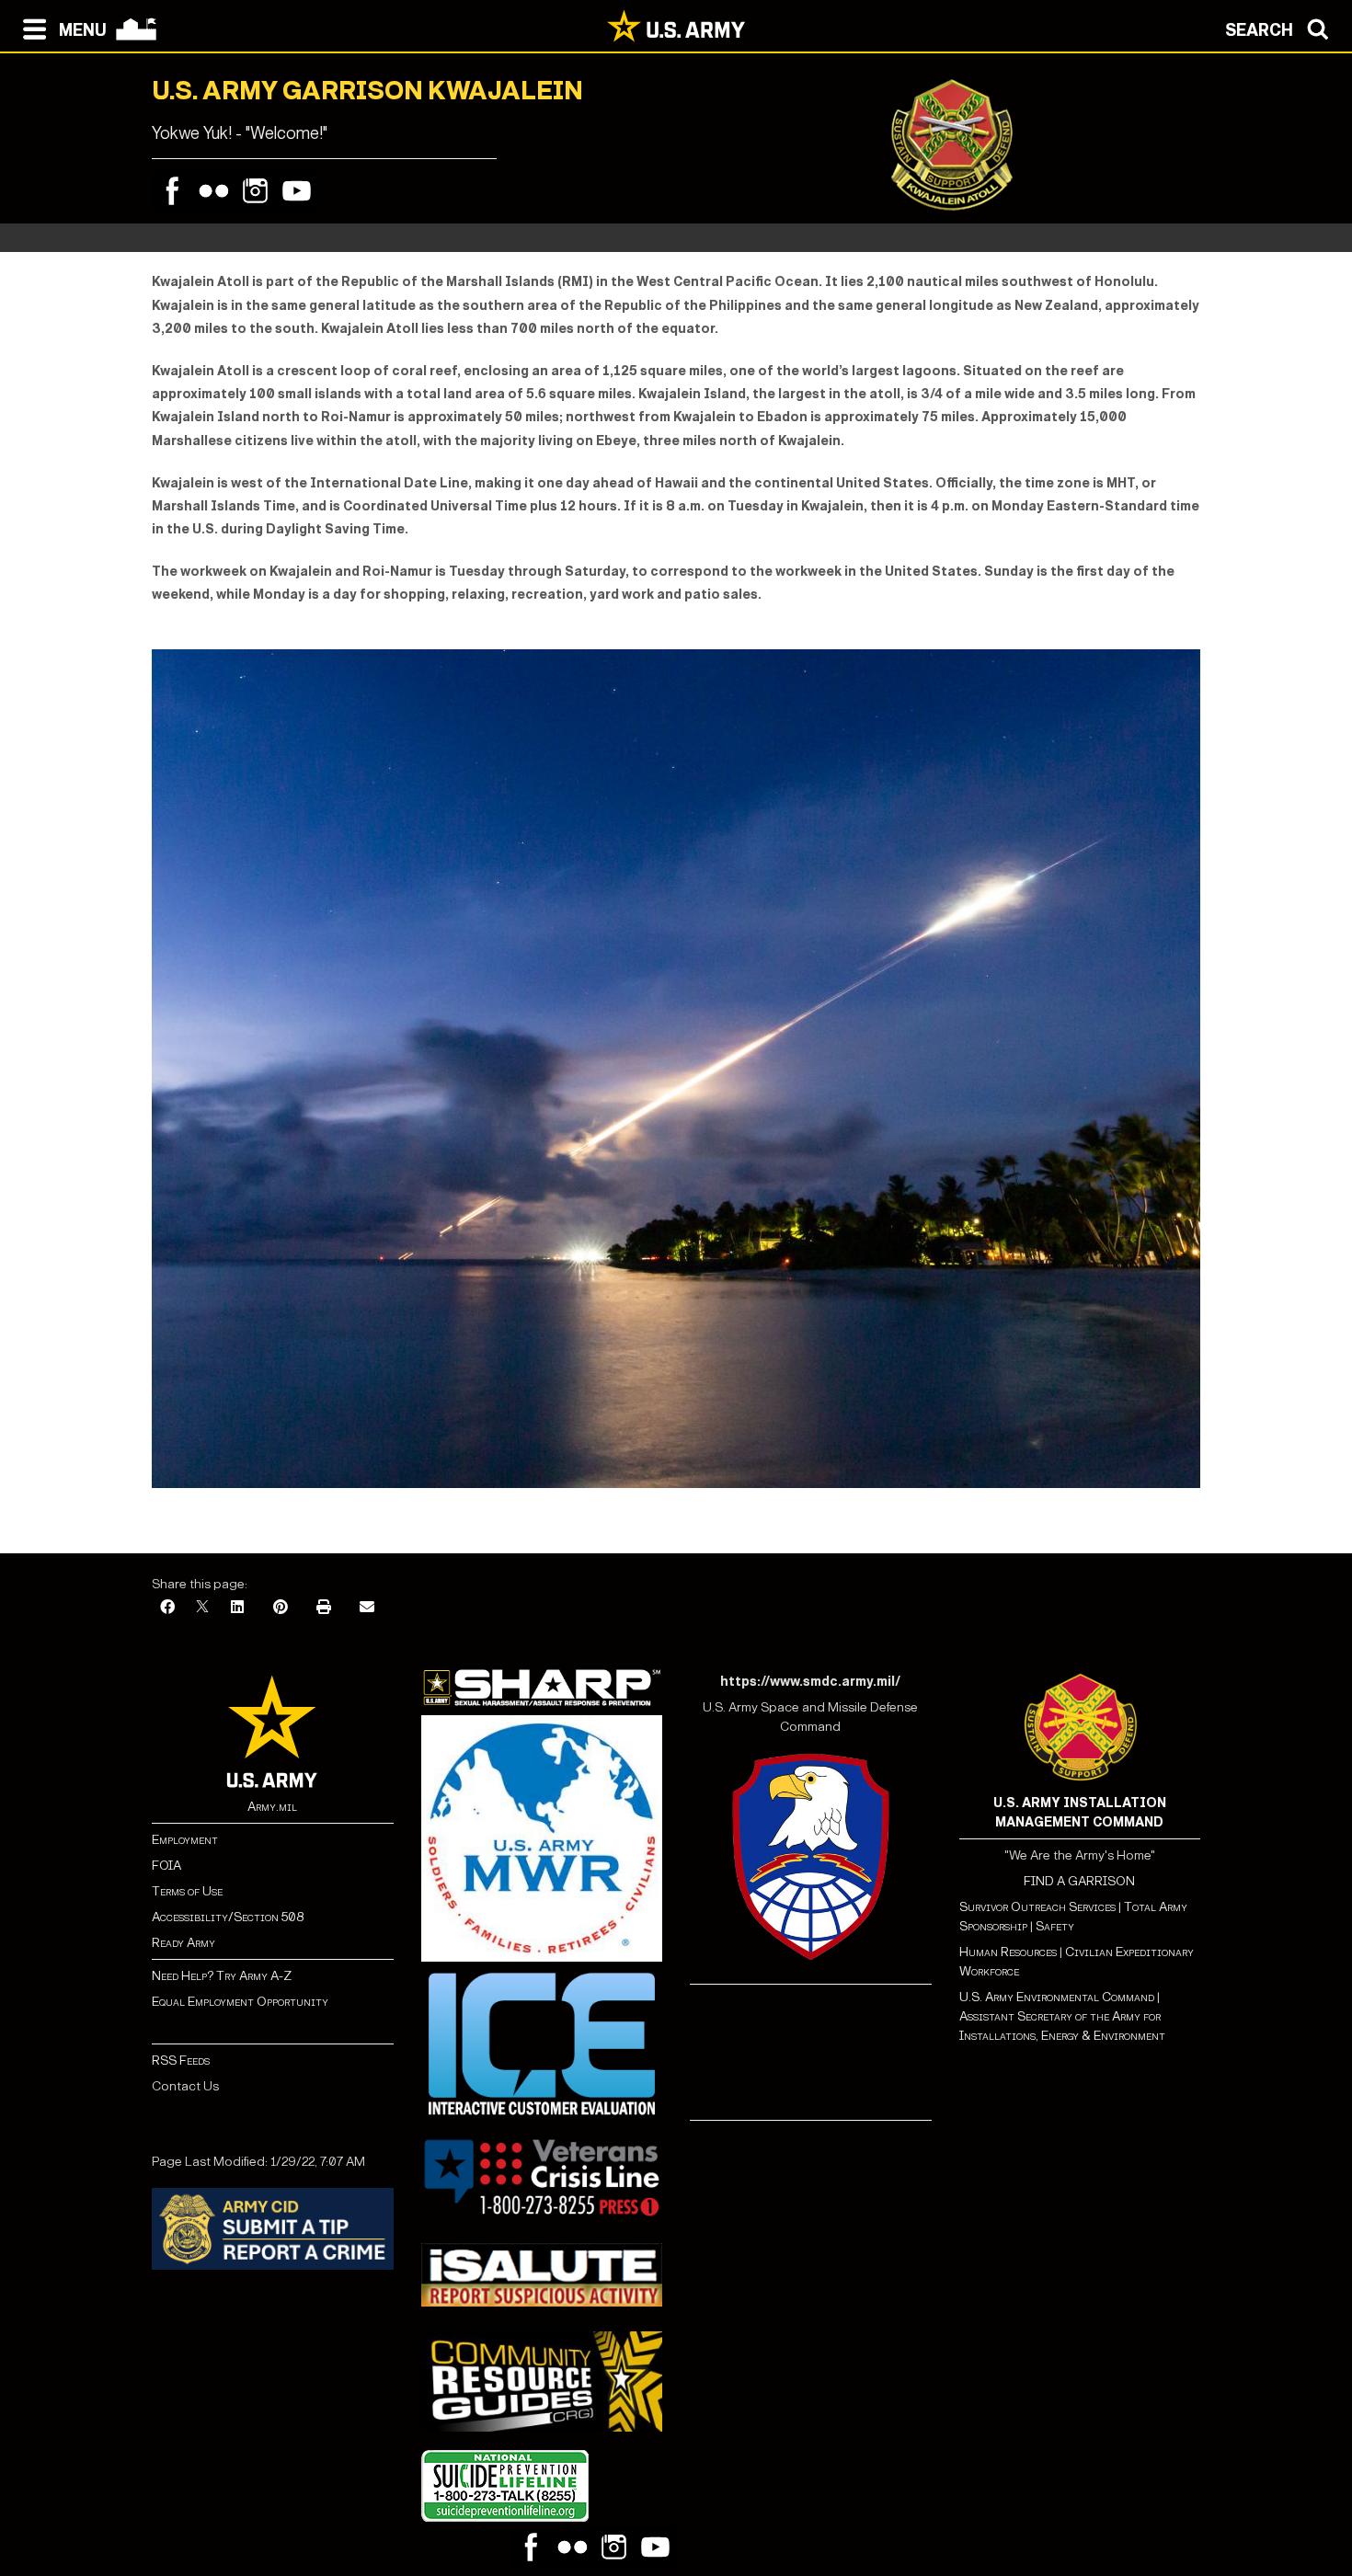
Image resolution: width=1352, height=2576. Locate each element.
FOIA (166, 1866)
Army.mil (272, 1807)
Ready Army (183, 1943)
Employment (185, 1840)
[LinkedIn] (237, 1608)
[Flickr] (214, 191)
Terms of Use (187, 1891)
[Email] (367, 1608)
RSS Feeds (181, 2061)
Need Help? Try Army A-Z (222, 1976)
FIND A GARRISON (1079, 1881)
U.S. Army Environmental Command (1057, 1997)
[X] (202, 1608)
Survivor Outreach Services (1037, 1907)
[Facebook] (172, 191)
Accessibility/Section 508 (228, 1917)
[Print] (324, 1608)
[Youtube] (297, 191)
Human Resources (1008, 1952)
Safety (1055, 1926)
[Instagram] (255, 191)
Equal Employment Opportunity (240, 2002)
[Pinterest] (281, 1608)
